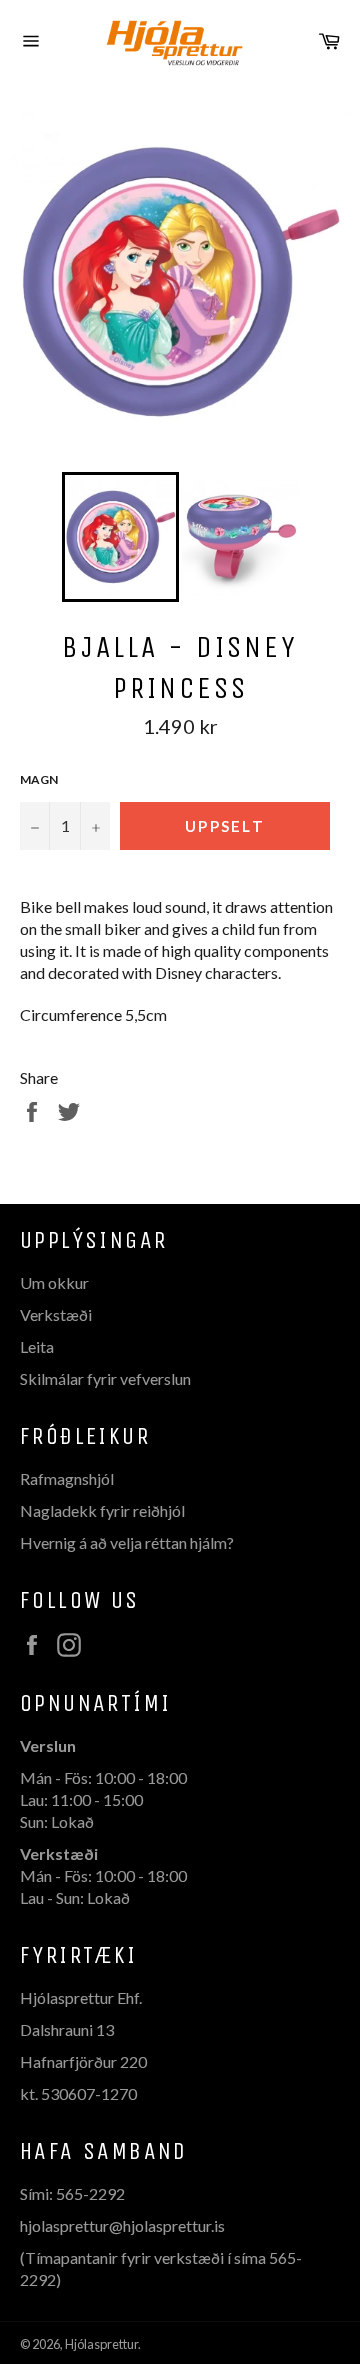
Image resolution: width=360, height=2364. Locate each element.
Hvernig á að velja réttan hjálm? (127, 1542)
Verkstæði (56, 1314)
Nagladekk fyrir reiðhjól (102, 1510)
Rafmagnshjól (67, 1478)
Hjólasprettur (101, 2344)
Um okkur (54, 1282)
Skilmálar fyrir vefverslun (105, 1378)
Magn (39, 779)
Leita (37, 1346)
